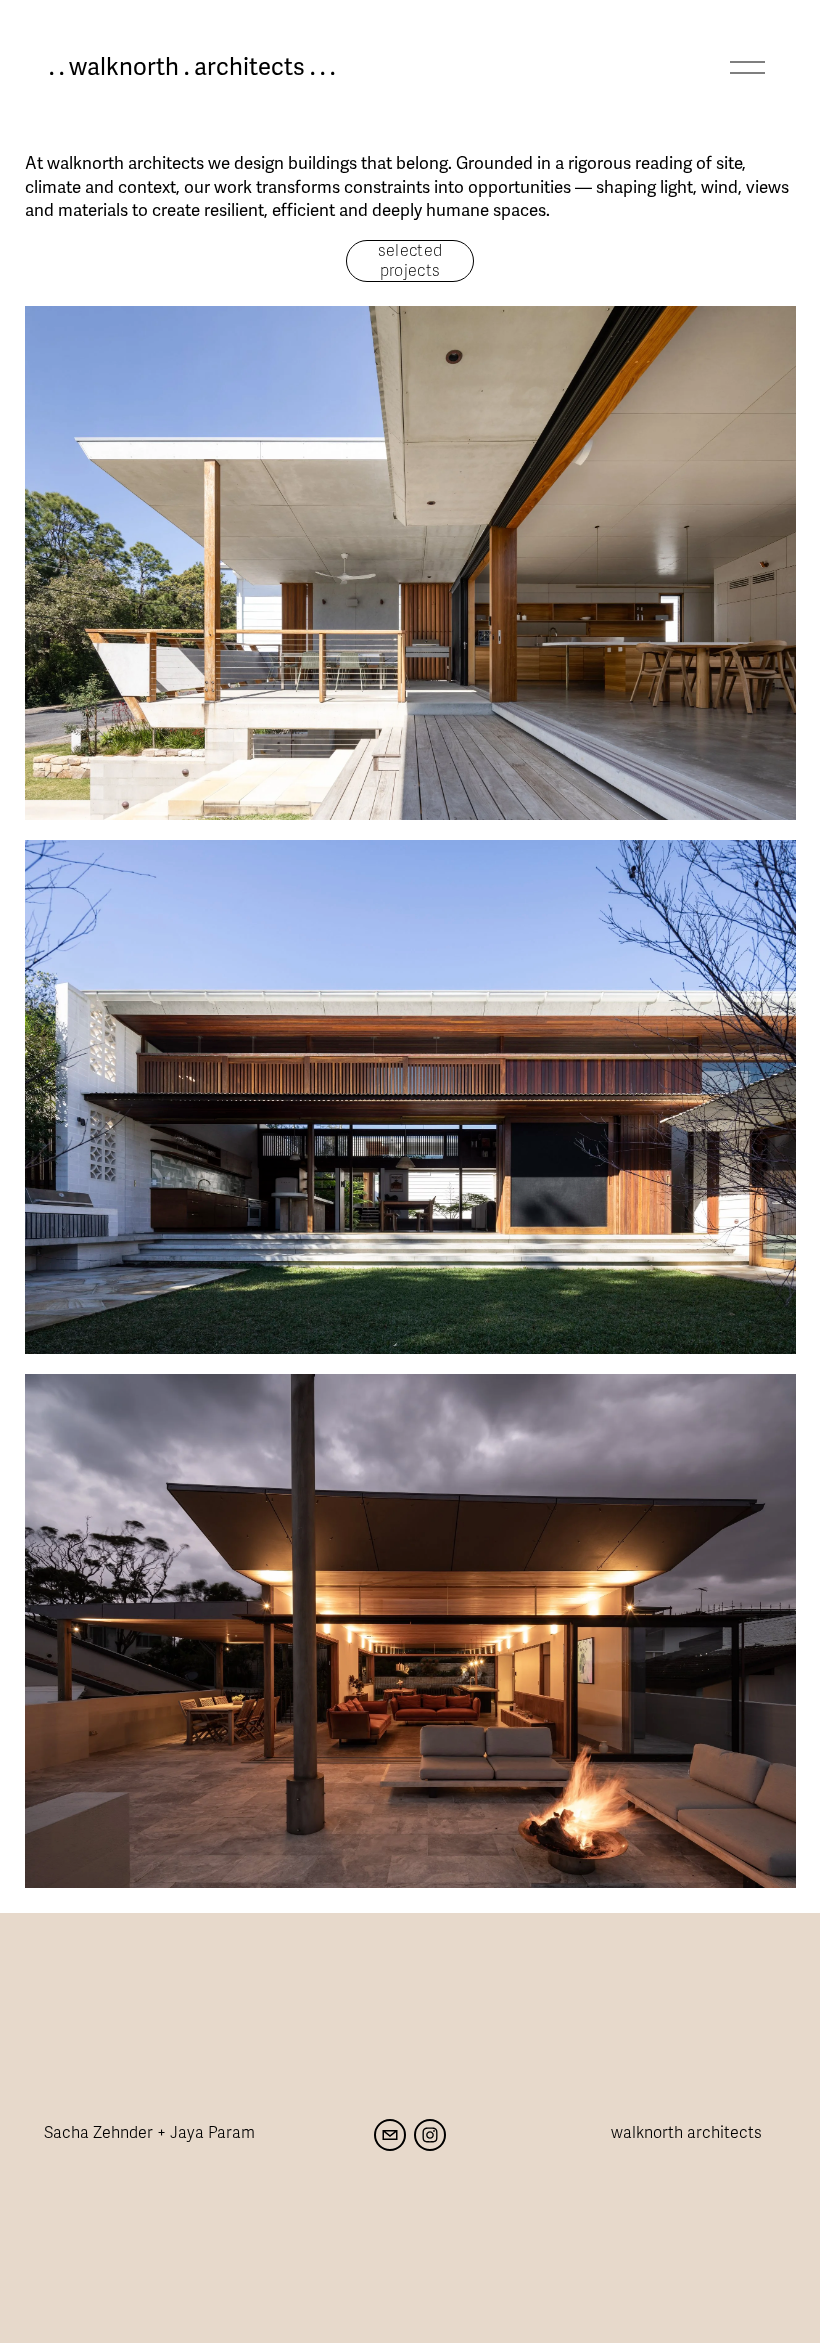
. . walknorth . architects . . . (192, 67)
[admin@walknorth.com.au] (390, 2135)
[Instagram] (430, 2135)
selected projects (410, 261)
